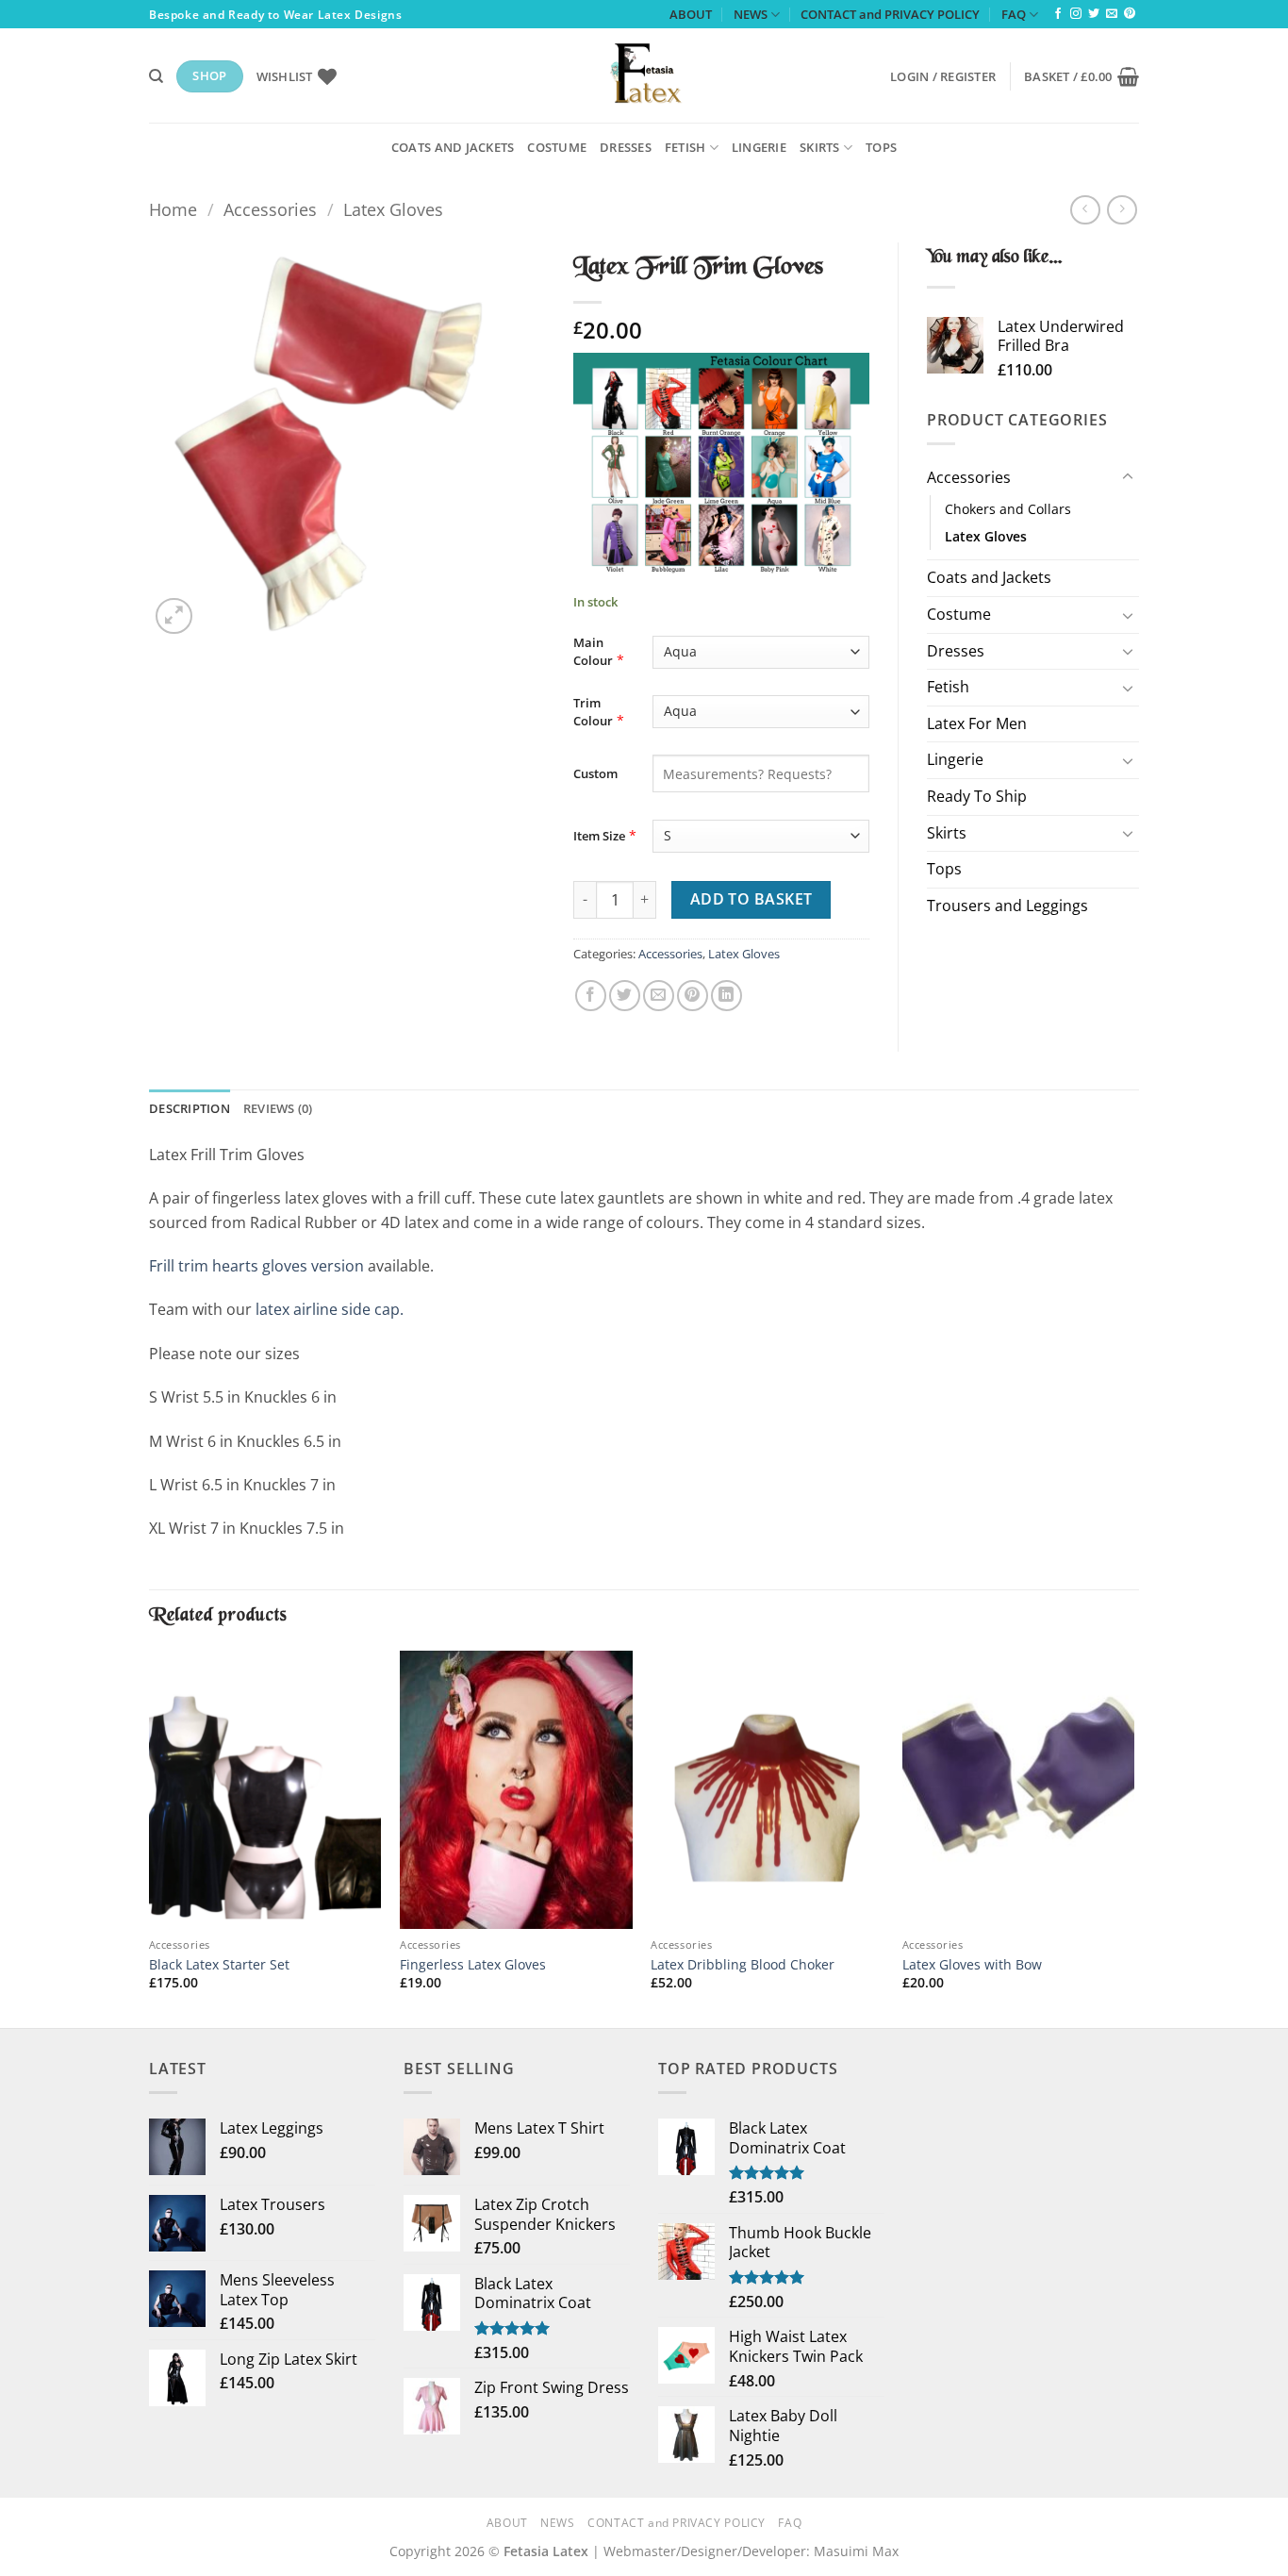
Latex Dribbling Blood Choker (743, 1965)
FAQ (1014, 14)
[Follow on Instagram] (1076, 14)
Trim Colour (593, 712)
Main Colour (593, 651)
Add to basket (751, 899)
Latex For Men (977, 723)
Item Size (599, 836)
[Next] (1133, 1837)
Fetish (685, 147)
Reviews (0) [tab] (278, 1108)
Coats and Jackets (453, 147)
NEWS (751, 14)
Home (173, 209)
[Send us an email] (1112, 14)
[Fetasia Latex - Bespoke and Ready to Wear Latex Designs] (644, 75)
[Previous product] (1122, 210)
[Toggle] (1128, 477)
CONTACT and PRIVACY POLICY (890, 14)
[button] (943, 76)
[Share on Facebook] (591, 996)
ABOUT (691, 14)
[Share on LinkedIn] (727, 996)
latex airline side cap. (330, 1309)
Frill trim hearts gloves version (256, 1266)
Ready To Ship (977, 796)
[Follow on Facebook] (1058, 14)
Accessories (270, 209)
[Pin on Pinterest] (693, 996)
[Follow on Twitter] (1094, 14)
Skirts (820, 147)
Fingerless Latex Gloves (473, 1965)
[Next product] (1085, 210)
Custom (595, 773)
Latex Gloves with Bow (972, 1965)
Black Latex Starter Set (219, 1965)
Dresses (626, 147)
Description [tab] (190, 1108)
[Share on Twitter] (625, 996)
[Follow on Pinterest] (1130, 14)
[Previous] (150, 1837)
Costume (557, 147)
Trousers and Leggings (1007, 906)
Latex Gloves (393, 209)
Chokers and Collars (1008, 509)
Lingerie (759, 147)
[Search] (156, 76)
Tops (881, 147)
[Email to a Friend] (659, 996)
